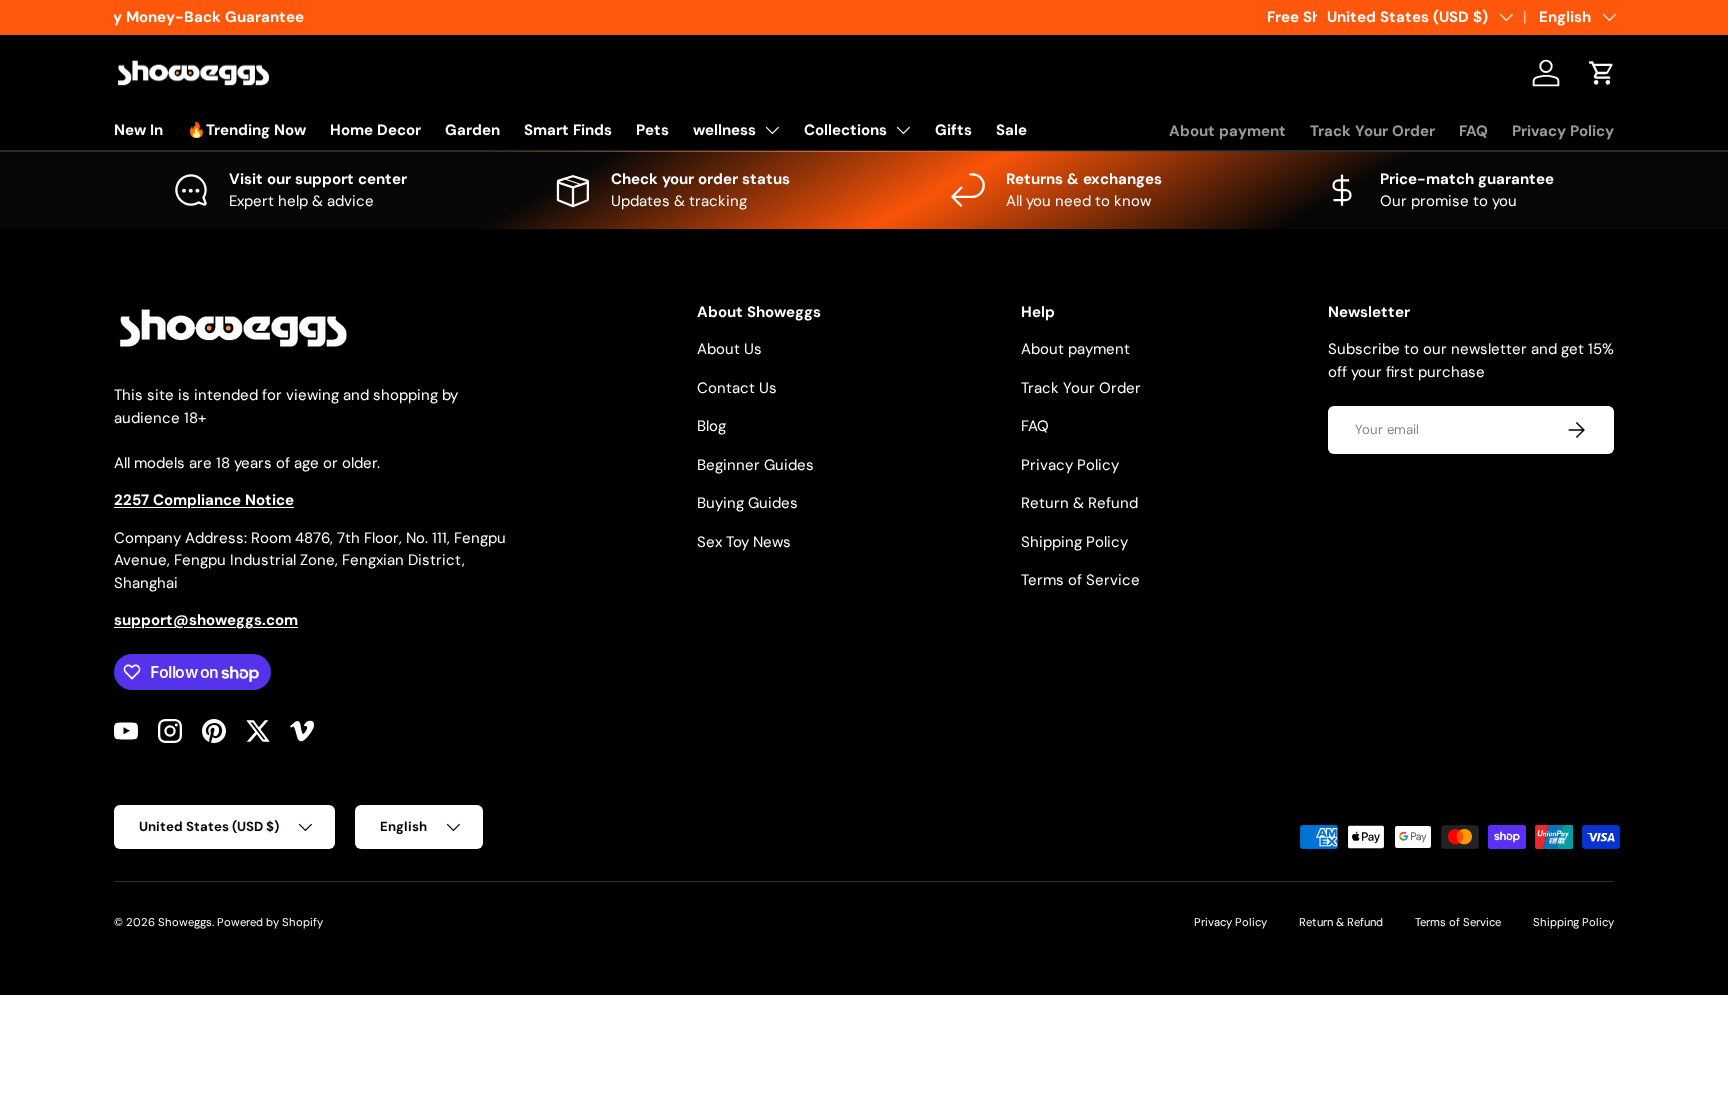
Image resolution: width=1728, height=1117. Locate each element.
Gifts (953, 130)
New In (138, 130)
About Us (729, 349)
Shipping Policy (1074, 542)
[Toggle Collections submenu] (903, 130)
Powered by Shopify (270, 922)
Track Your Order (1372, 131)
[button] (1602, 73)
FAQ (1473, 131)
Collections (845, 130)
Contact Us (737, 388)
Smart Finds (568, 130)
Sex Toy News (744, 542)
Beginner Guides (755, 465)
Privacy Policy (1563, 131)
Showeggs (185, 922)
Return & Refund (1079, 503)
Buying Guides (747, 503)
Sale (1011, 130)
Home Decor (375, 130)
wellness (724, 130)
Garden (472, 130)
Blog (711, 426)
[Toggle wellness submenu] (772, 130)
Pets (652, 130)
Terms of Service (1080, 580)
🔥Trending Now (246, 130)
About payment (1227, 131)
